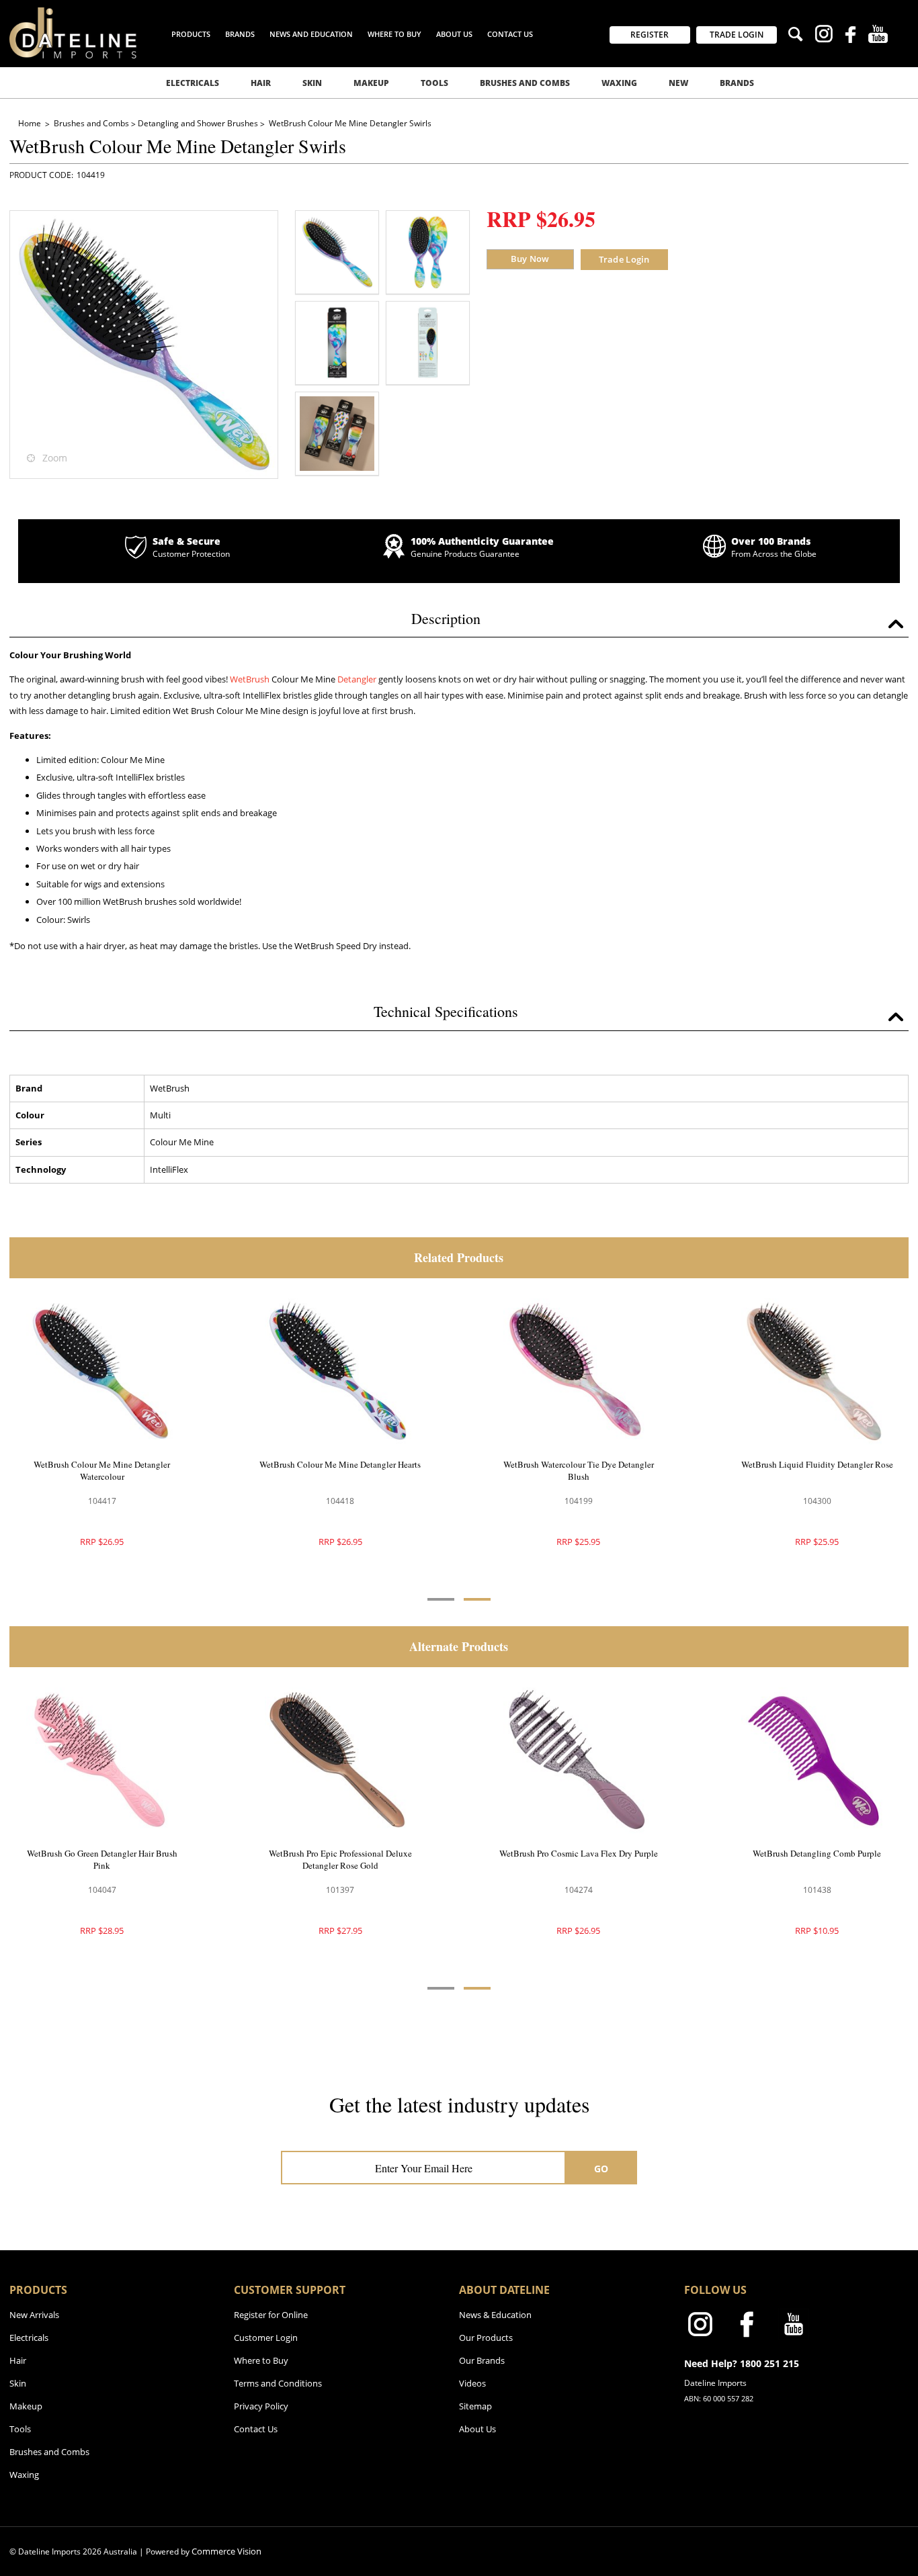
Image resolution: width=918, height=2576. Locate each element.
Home (31, 123)
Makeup (371, 83)
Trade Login (624, 259)
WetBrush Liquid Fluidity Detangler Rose (817, 1464)
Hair (261, 83)
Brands (737, 83)
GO (601, 2169)
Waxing (619, 83)
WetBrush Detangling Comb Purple (817, 1853)
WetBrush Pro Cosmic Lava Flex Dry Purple (579, 1853)
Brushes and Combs (525, 83)
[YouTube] (878, 36)
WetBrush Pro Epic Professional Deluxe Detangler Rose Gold (340, 1859)
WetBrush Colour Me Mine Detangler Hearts (340, 1464)
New (678, 83)
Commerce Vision (226, 2551)
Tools (434, 83)
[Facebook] (850, 36)
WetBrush (251, 679)
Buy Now (530, 259)
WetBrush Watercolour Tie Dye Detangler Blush (579, 1470)
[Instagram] (824, 36)
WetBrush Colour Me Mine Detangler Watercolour (102, 1470)
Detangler (358, 679)
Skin (312, 83)
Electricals (193, 83)
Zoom (55, 458)
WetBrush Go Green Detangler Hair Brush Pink (102, 1859)
